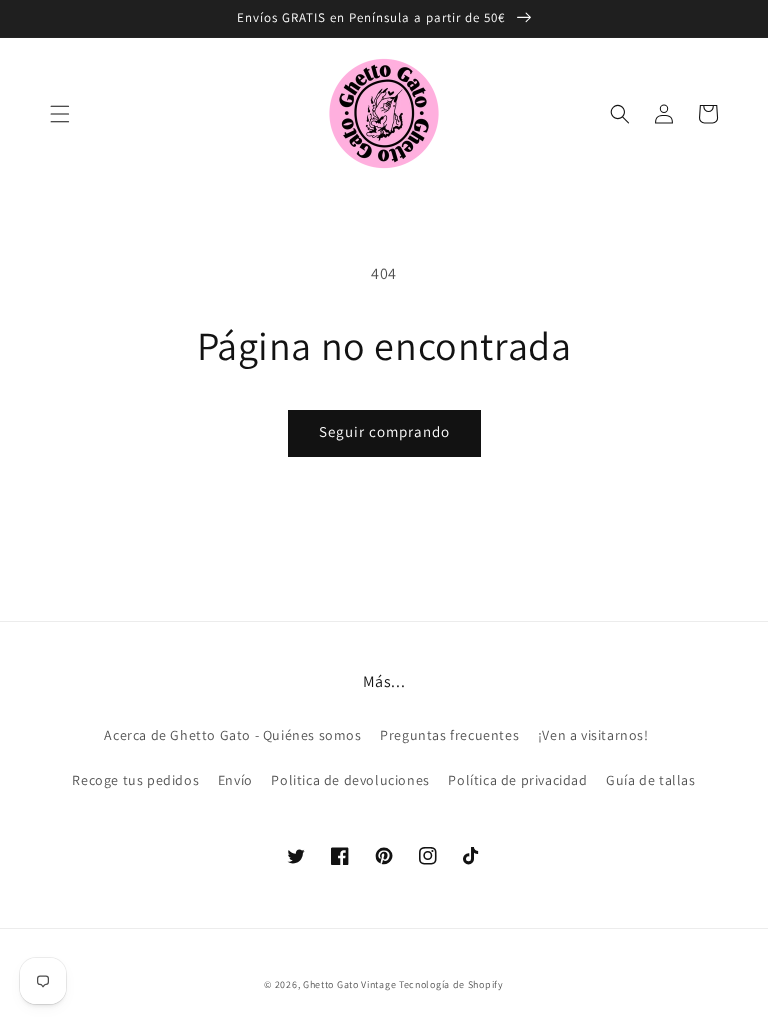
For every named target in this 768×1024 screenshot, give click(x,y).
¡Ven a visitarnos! (593, 735)
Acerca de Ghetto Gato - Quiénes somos (232, 735)
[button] (60, 114)
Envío (235, 780)
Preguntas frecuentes (449, 735)
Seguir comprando (384, 431)
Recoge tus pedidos (135, 780)
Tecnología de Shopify (451, 984)
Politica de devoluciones (350, 780)
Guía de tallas (650, 780)
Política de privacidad (517, 780)
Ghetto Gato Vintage (349, 984)
